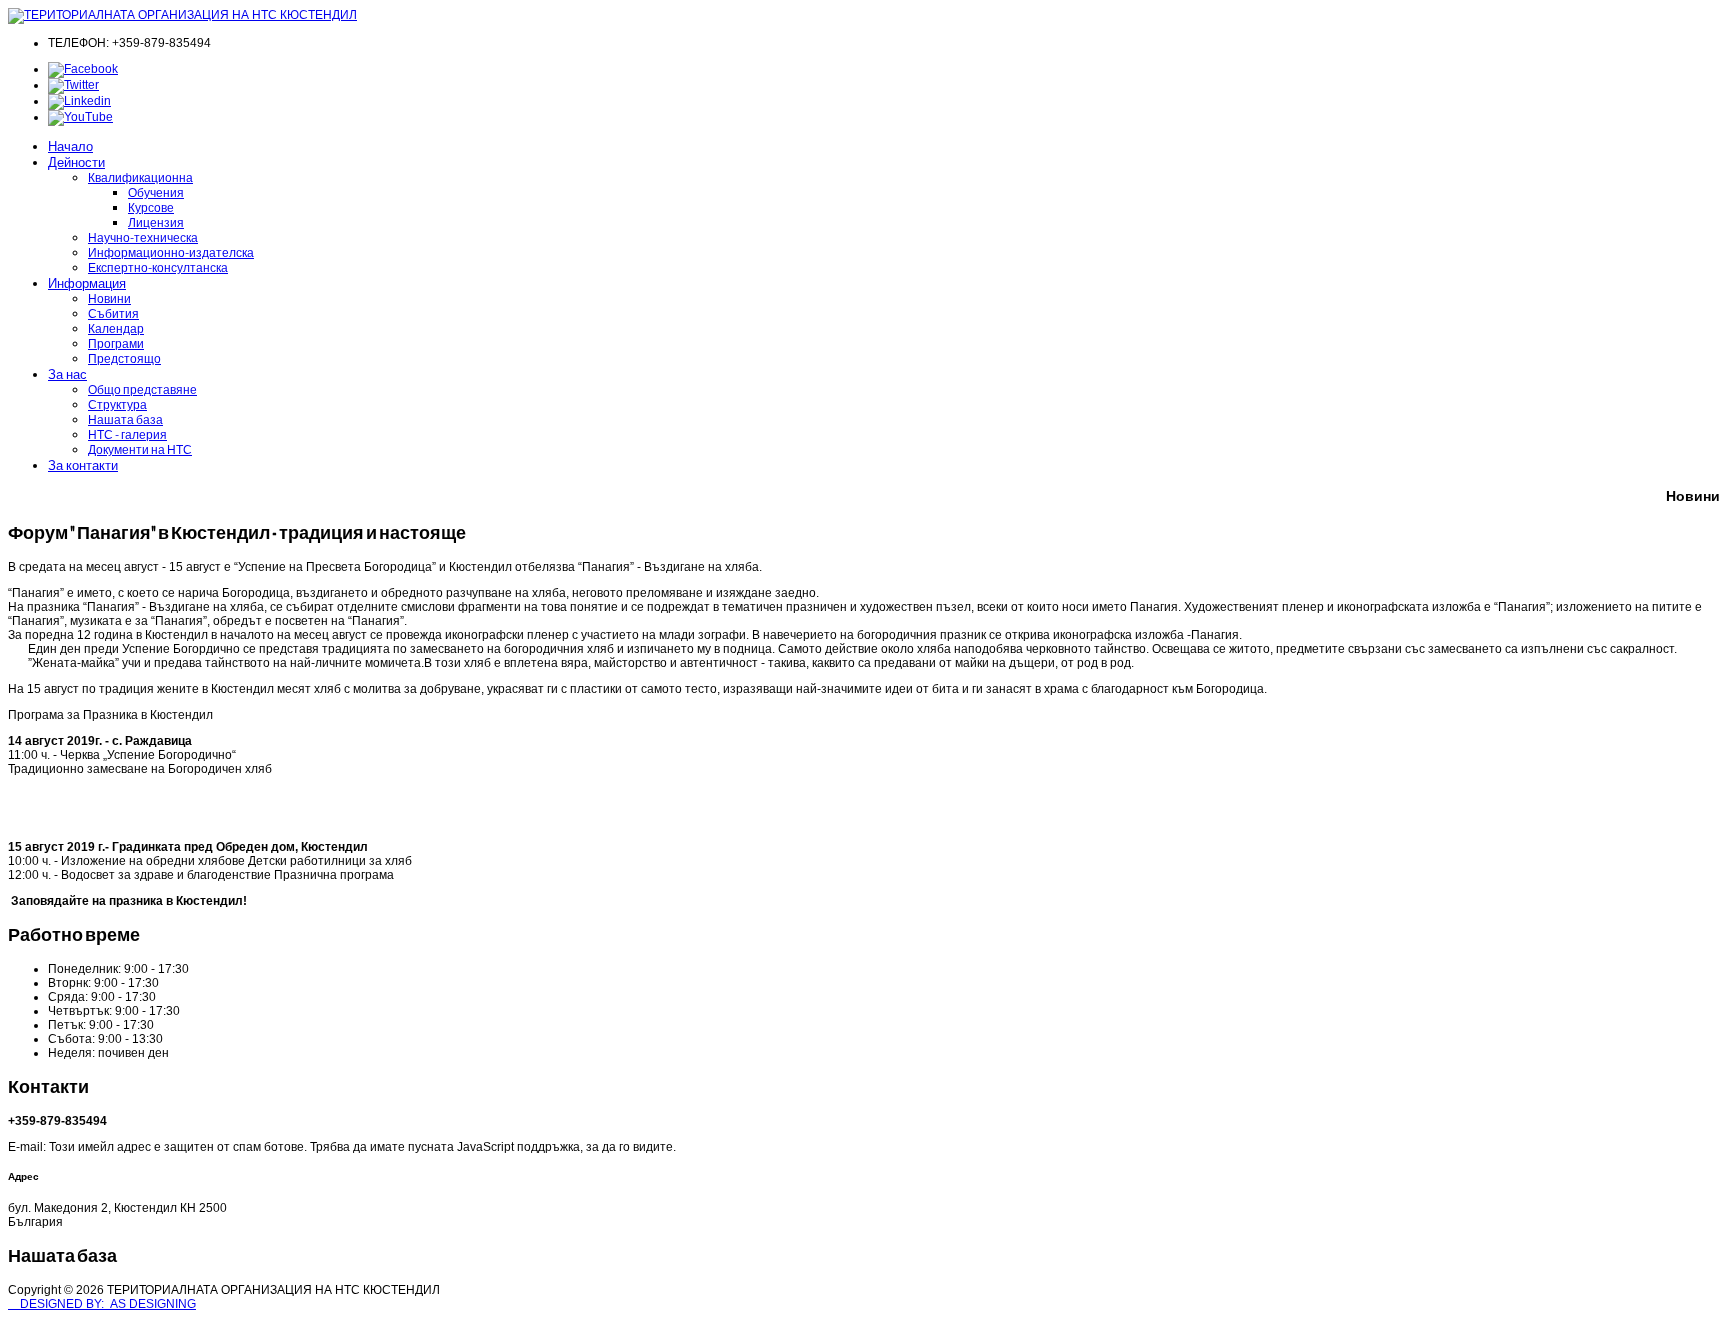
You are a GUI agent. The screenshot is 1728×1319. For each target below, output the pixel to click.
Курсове (151, 207)
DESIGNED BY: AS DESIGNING (102, 1304)
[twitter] (73, 85)
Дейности (76, 162)
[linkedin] (79, 101)
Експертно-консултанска (158, 267)
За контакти (83, 465)
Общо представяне (142, 389)
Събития (113, 313)
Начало (70, 146)
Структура (117, 404)
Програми (116, 343)
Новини (109, 298)
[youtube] (80, 117)
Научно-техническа (143, 237)
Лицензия (156, 222)
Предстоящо (124, 358)
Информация (87, 283)
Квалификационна (140, 177)
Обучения (156, 192)
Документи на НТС (140, 449)
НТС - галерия (127, 434)
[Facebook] (83, 69)
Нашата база (125, 419)
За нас (67, 374)
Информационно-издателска (171, 252)
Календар (116, 328)
